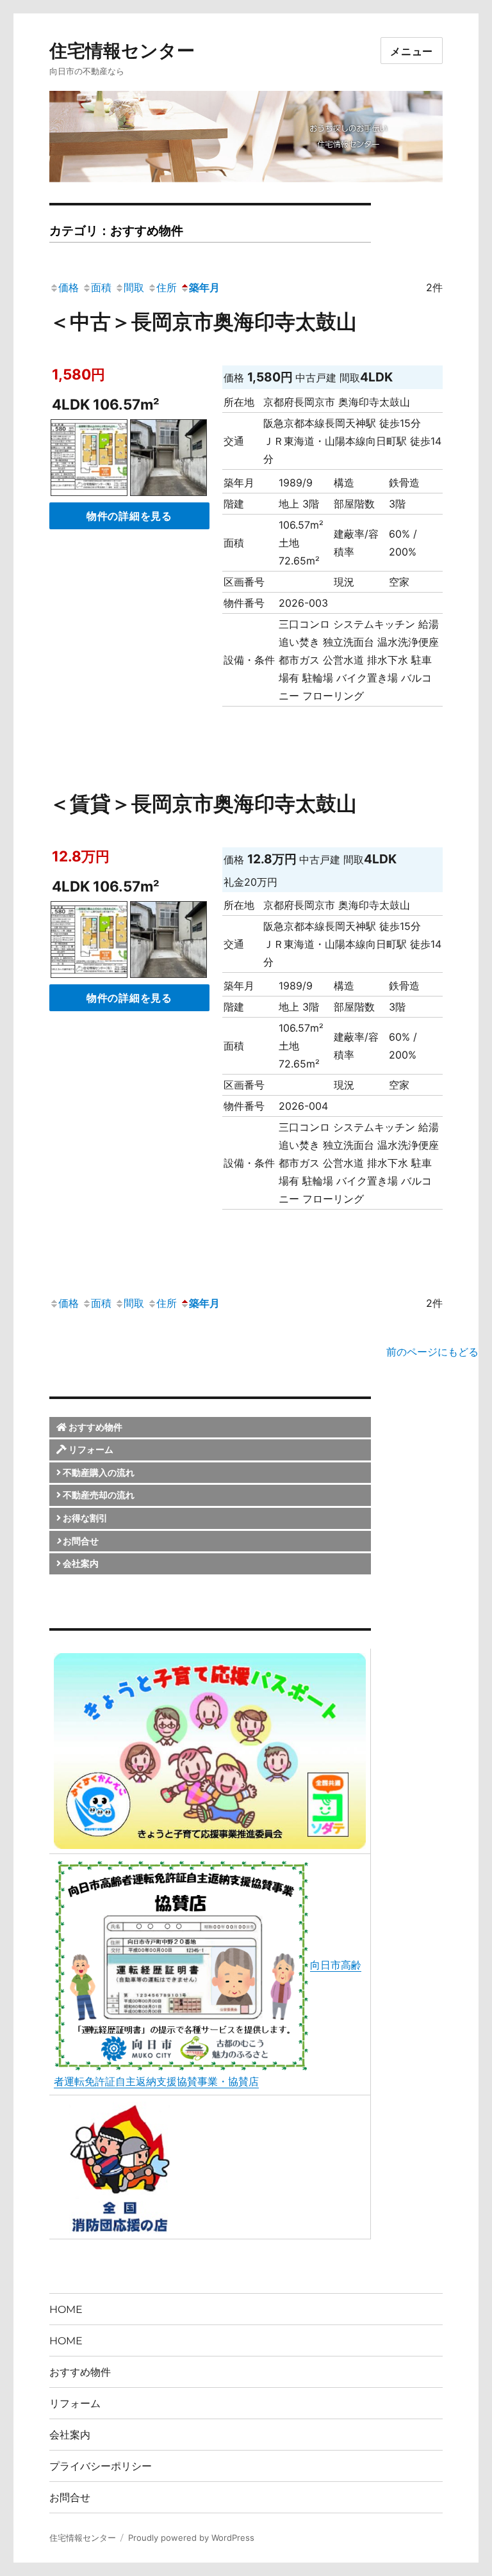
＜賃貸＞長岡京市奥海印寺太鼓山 (203, 804)
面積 (101, 287)
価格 (69, 287)
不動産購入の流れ (98, 1472)
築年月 (204, 287)
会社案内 (80, 1563)
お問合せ (80, 1541)
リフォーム (90, 1449)
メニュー (412, 51)
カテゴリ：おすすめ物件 (116, 230)
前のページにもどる (432, 1352)
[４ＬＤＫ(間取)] (89, 460)
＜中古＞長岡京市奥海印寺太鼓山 (203, 322)
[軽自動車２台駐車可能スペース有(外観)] (168, 460)
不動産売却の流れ (98, 1495)
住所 (167, 287)
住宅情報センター (122, 51)
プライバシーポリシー (101, 2466)
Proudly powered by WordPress (191, 2538)
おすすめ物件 (94, 1427)
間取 (134, 287)
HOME (66, 2309)
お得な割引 (84, 1518)
